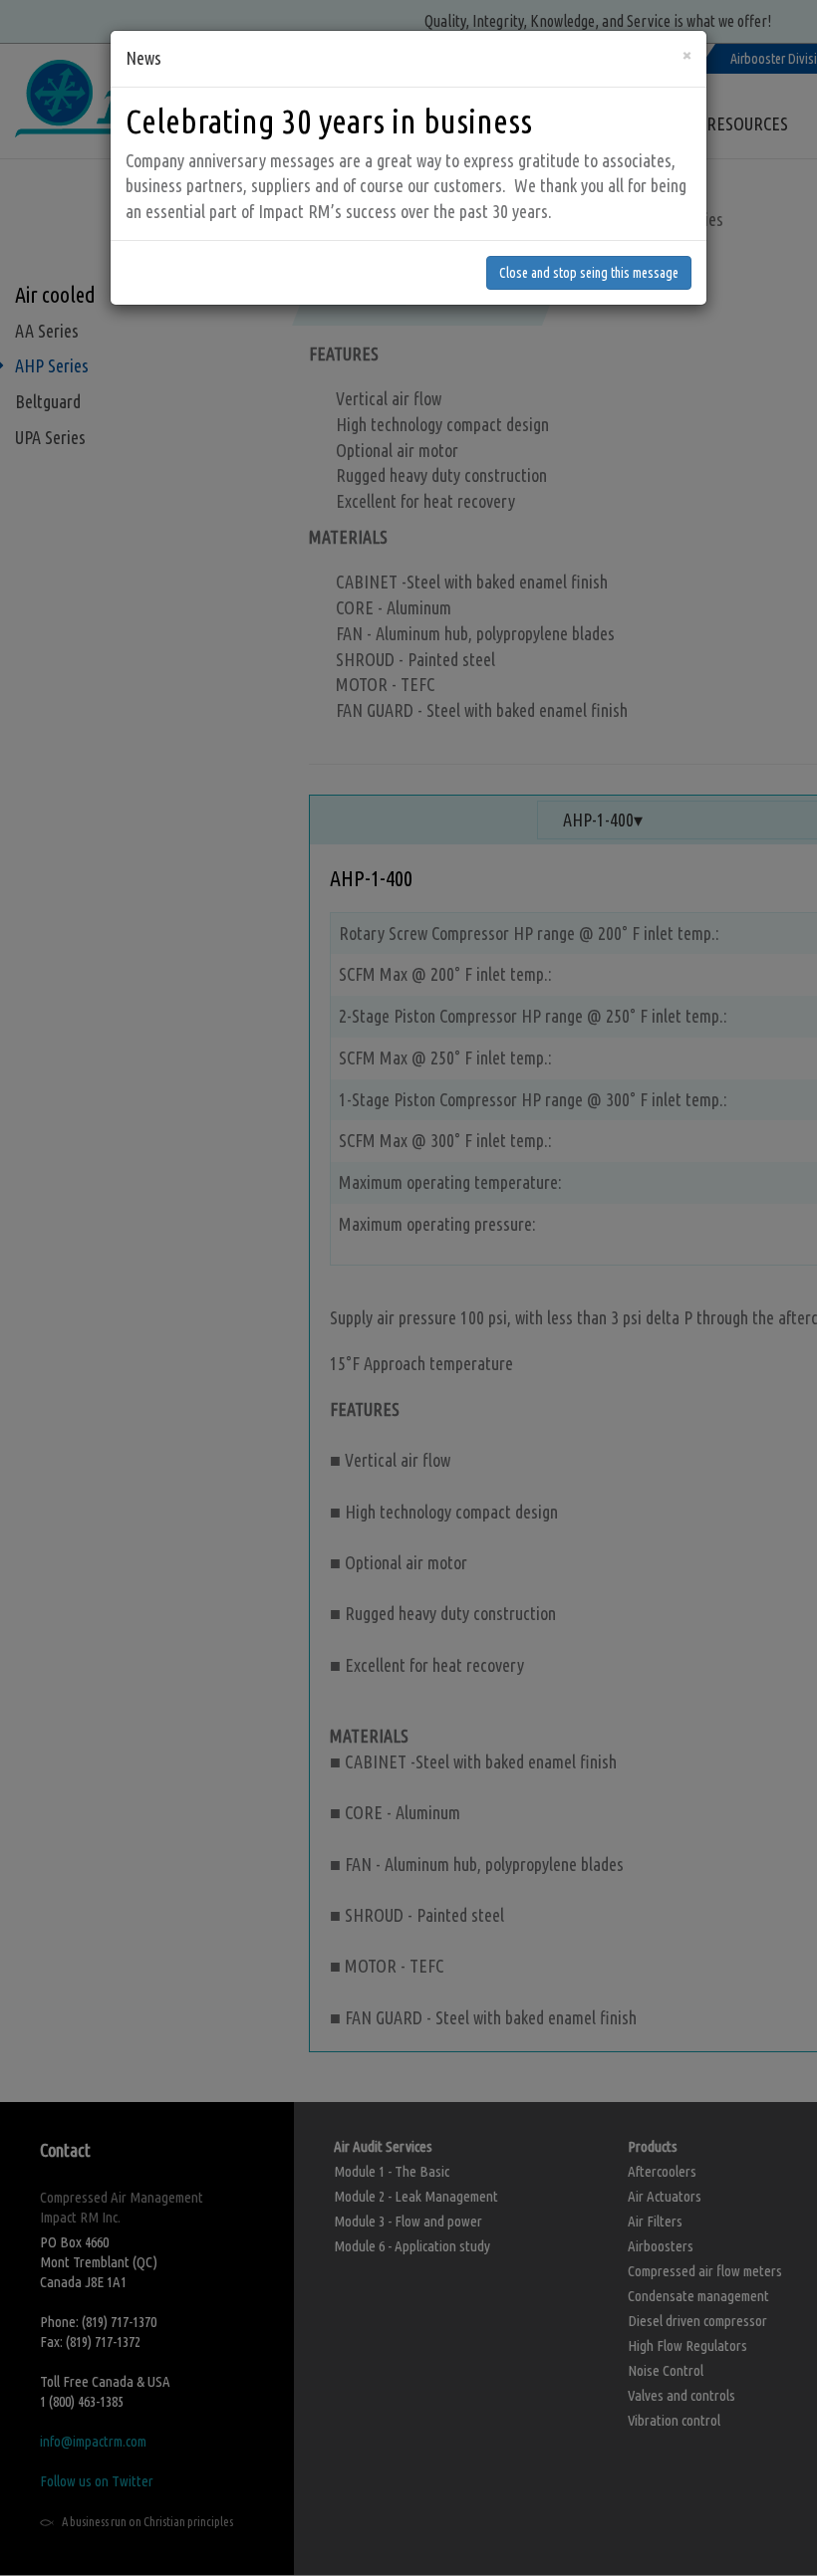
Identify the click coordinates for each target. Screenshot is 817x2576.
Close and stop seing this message (589, 273)
